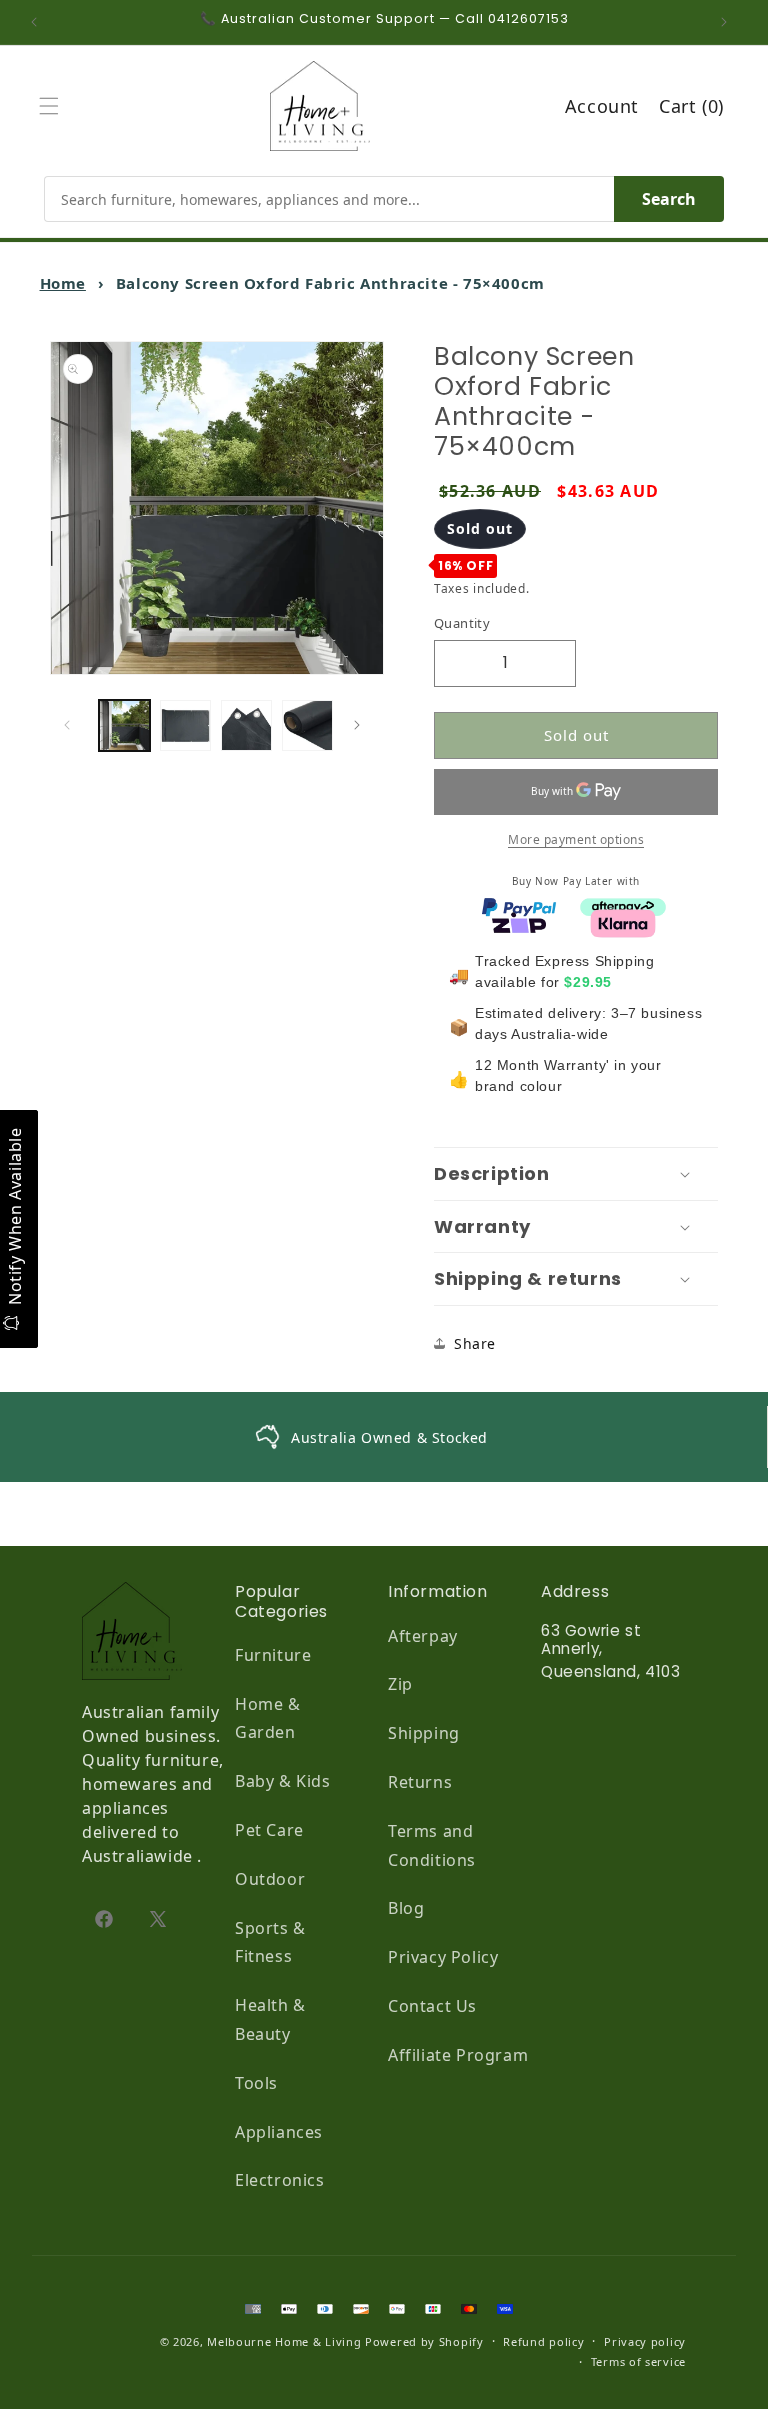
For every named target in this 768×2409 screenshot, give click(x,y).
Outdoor (270, 1879)
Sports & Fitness (270, 1942)
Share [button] (475, 1343)
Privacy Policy (443, 1957)
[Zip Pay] (519, 922)
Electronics (280, 2180)
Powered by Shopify (424, 2341)
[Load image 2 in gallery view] (185, 725)
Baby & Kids (283, 1781)
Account (602, 106)
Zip (400, 1684)
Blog (406, 1908)
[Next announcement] (729, 22)
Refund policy (543, 2341)
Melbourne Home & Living (284, 2341)
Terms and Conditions (432, 1845)
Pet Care (269, 1830)
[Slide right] (362, 725)
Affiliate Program (458, 2055)
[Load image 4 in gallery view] (307, 725)
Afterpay (423, 1636)
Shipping (424, 1733)
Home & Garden (268, 1718)
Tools (256, 2083)
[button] (54, 106)
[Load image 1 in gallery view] (124, 725)
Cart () (691, 106)
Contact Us (432, 2006)
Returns (420, 1782)
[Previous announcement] (39, 22)
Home (63, 283)
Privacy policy (645, 2341)
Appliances (279, 2132)
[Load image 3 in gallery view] (246, 725)
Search (669, 199)
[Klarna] (623, 922)
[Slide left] (72, 725)
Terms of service (638, 2361)
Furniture (273, 1655)
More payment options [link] (576, 839)
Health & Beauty (270, 2019)
